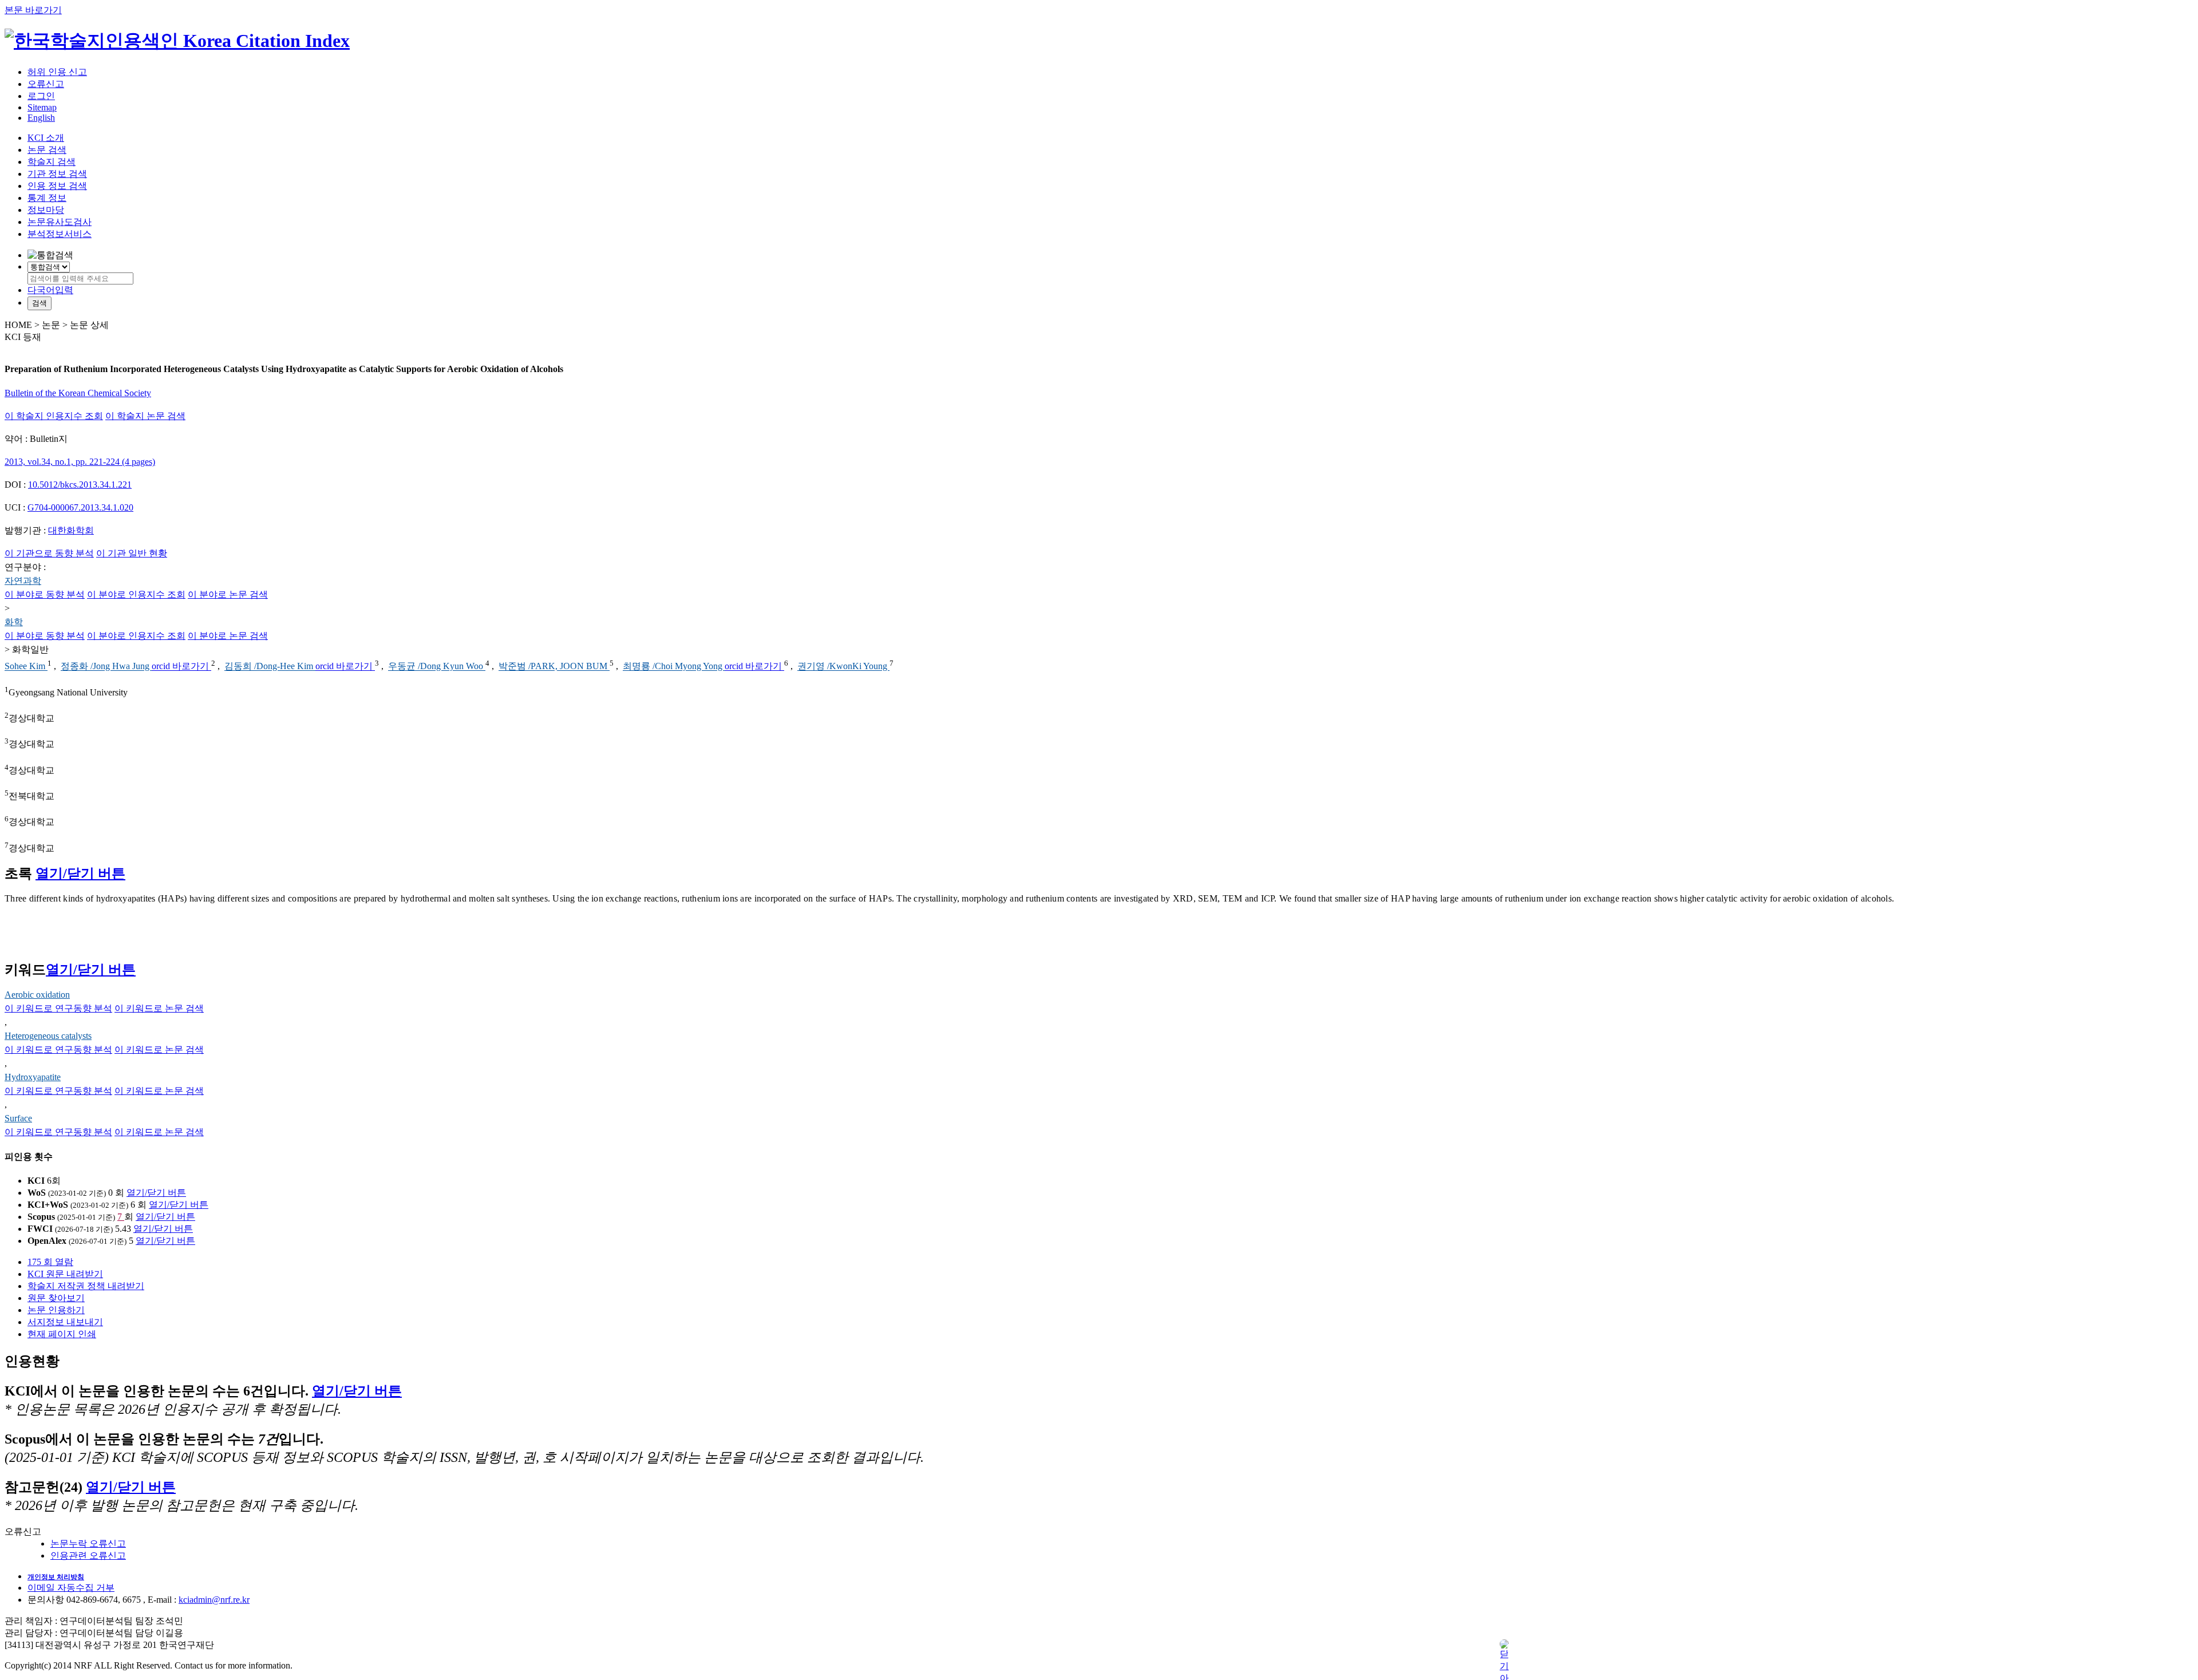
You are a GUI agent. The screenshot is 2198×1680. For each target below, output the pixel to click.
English (41, 118)
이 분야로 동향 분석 (45, 594)
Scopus (41, 1217)
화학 (14, 622)
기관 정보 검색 (57, 174)
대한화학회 (71, 530)
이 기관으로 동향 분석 (49, 553)
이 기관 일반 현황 (132, 553)
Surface (18, 1118)
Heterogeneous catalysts (48, 1036)
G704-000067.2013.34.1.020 (80, 507)
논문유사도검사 (60, 222)
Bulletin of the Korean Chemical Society (78, 393)
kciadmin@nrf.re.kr (214, 1600)
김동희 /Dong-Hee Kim (270, 667)
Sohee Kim (26, 667)
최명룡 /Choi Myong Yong (674, 667)
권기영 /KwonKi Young (843, 667)
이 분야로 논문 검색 (228, 594)
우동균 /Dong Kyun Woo (437, 667)
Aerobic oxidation (37, 995)
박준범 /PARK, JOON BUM (554, 667)
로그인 (41, 96)
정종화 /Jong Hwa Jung (106, 667)
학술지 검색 (52, 162)
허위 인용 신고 (57, 72)
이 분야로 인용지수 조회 (136, 594)
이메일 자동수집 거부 (71, 1588)
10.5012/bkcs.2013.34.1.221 (80, 485)
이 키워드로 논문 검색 (159, 1008)
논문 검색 (47, 150)
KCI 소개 (46, 138)
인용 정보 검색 (57, 186)
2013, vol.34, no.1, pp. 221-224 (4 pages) (80, 462)
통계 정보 (47, 198)
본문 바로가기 (33, 10)
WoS (37, 1193)
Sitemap (42, 107)
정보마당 (46, 210)
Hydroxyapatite (33, 1077)
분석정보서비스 (60, 234)
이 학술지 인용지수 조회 (54, 416)
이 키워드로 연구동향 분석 (58, 1008)
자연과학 (23, 581)
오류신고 (46, 84)
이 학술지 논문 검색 (145, 416)
